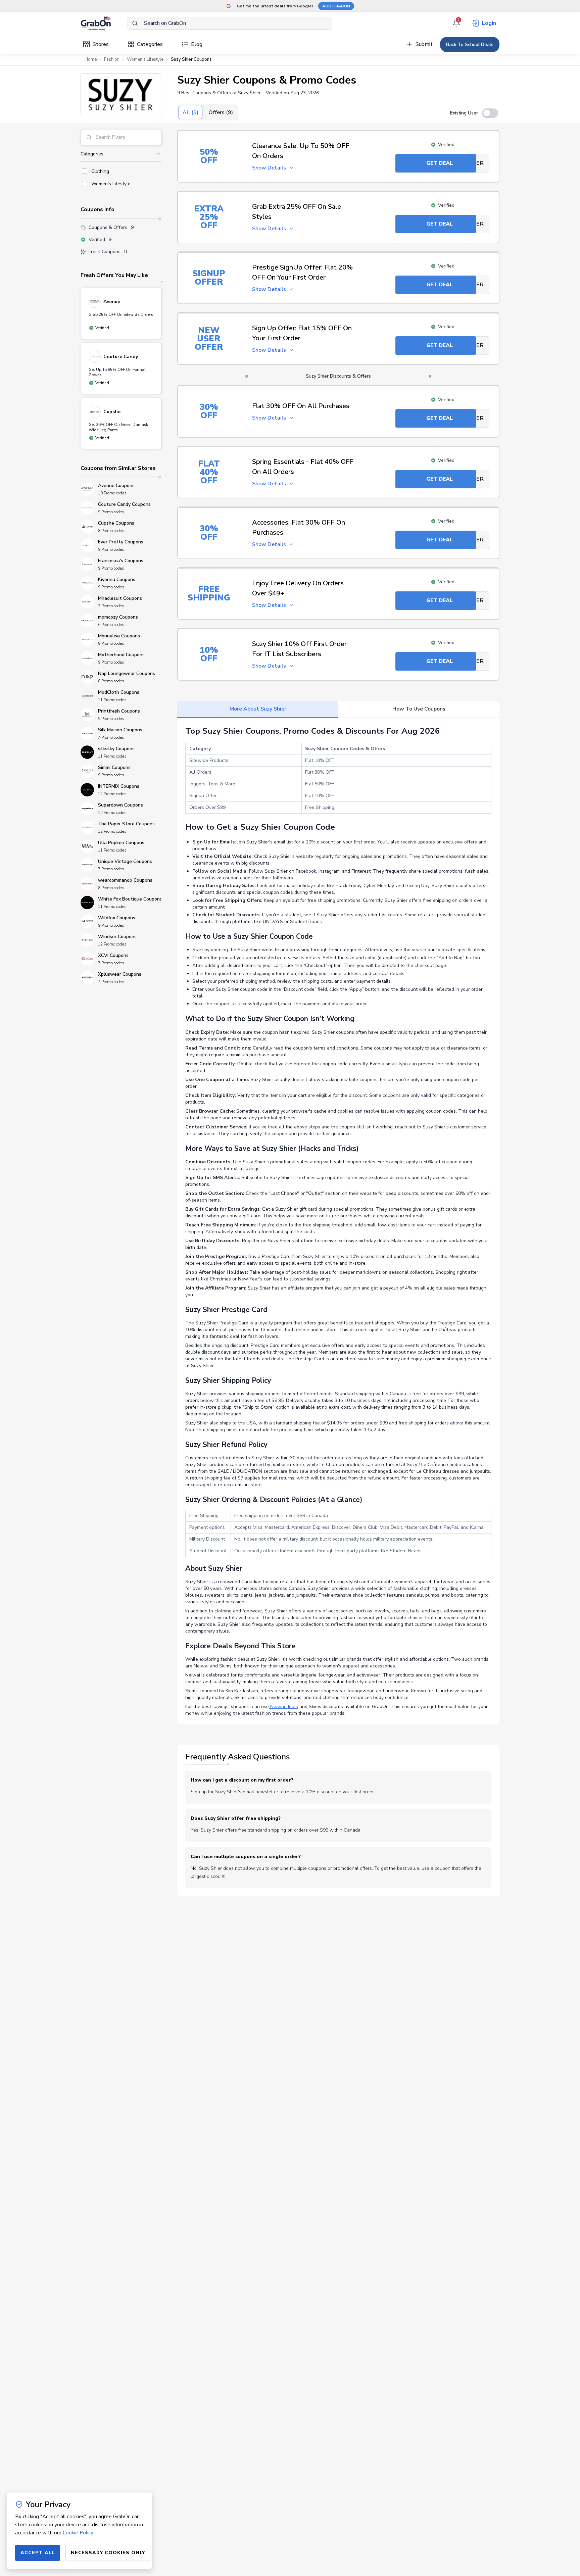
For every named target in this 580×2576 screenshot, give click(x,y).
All (190, 112)
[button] (121, 94)
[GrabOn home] (104, 23)
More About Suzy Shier (258, 709)
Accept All (38, 2553)
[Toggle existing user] (490, 113)
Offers (221, 112)
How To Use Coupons (419, 709)
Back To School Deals (470, 44)
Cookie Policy (78, 2533)
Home (91, 59)
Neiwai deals (283, 1707)
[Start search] (135, 23)
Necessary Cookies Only (108, 2553)
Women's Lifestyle (145, 59)
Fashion (112, 59)
